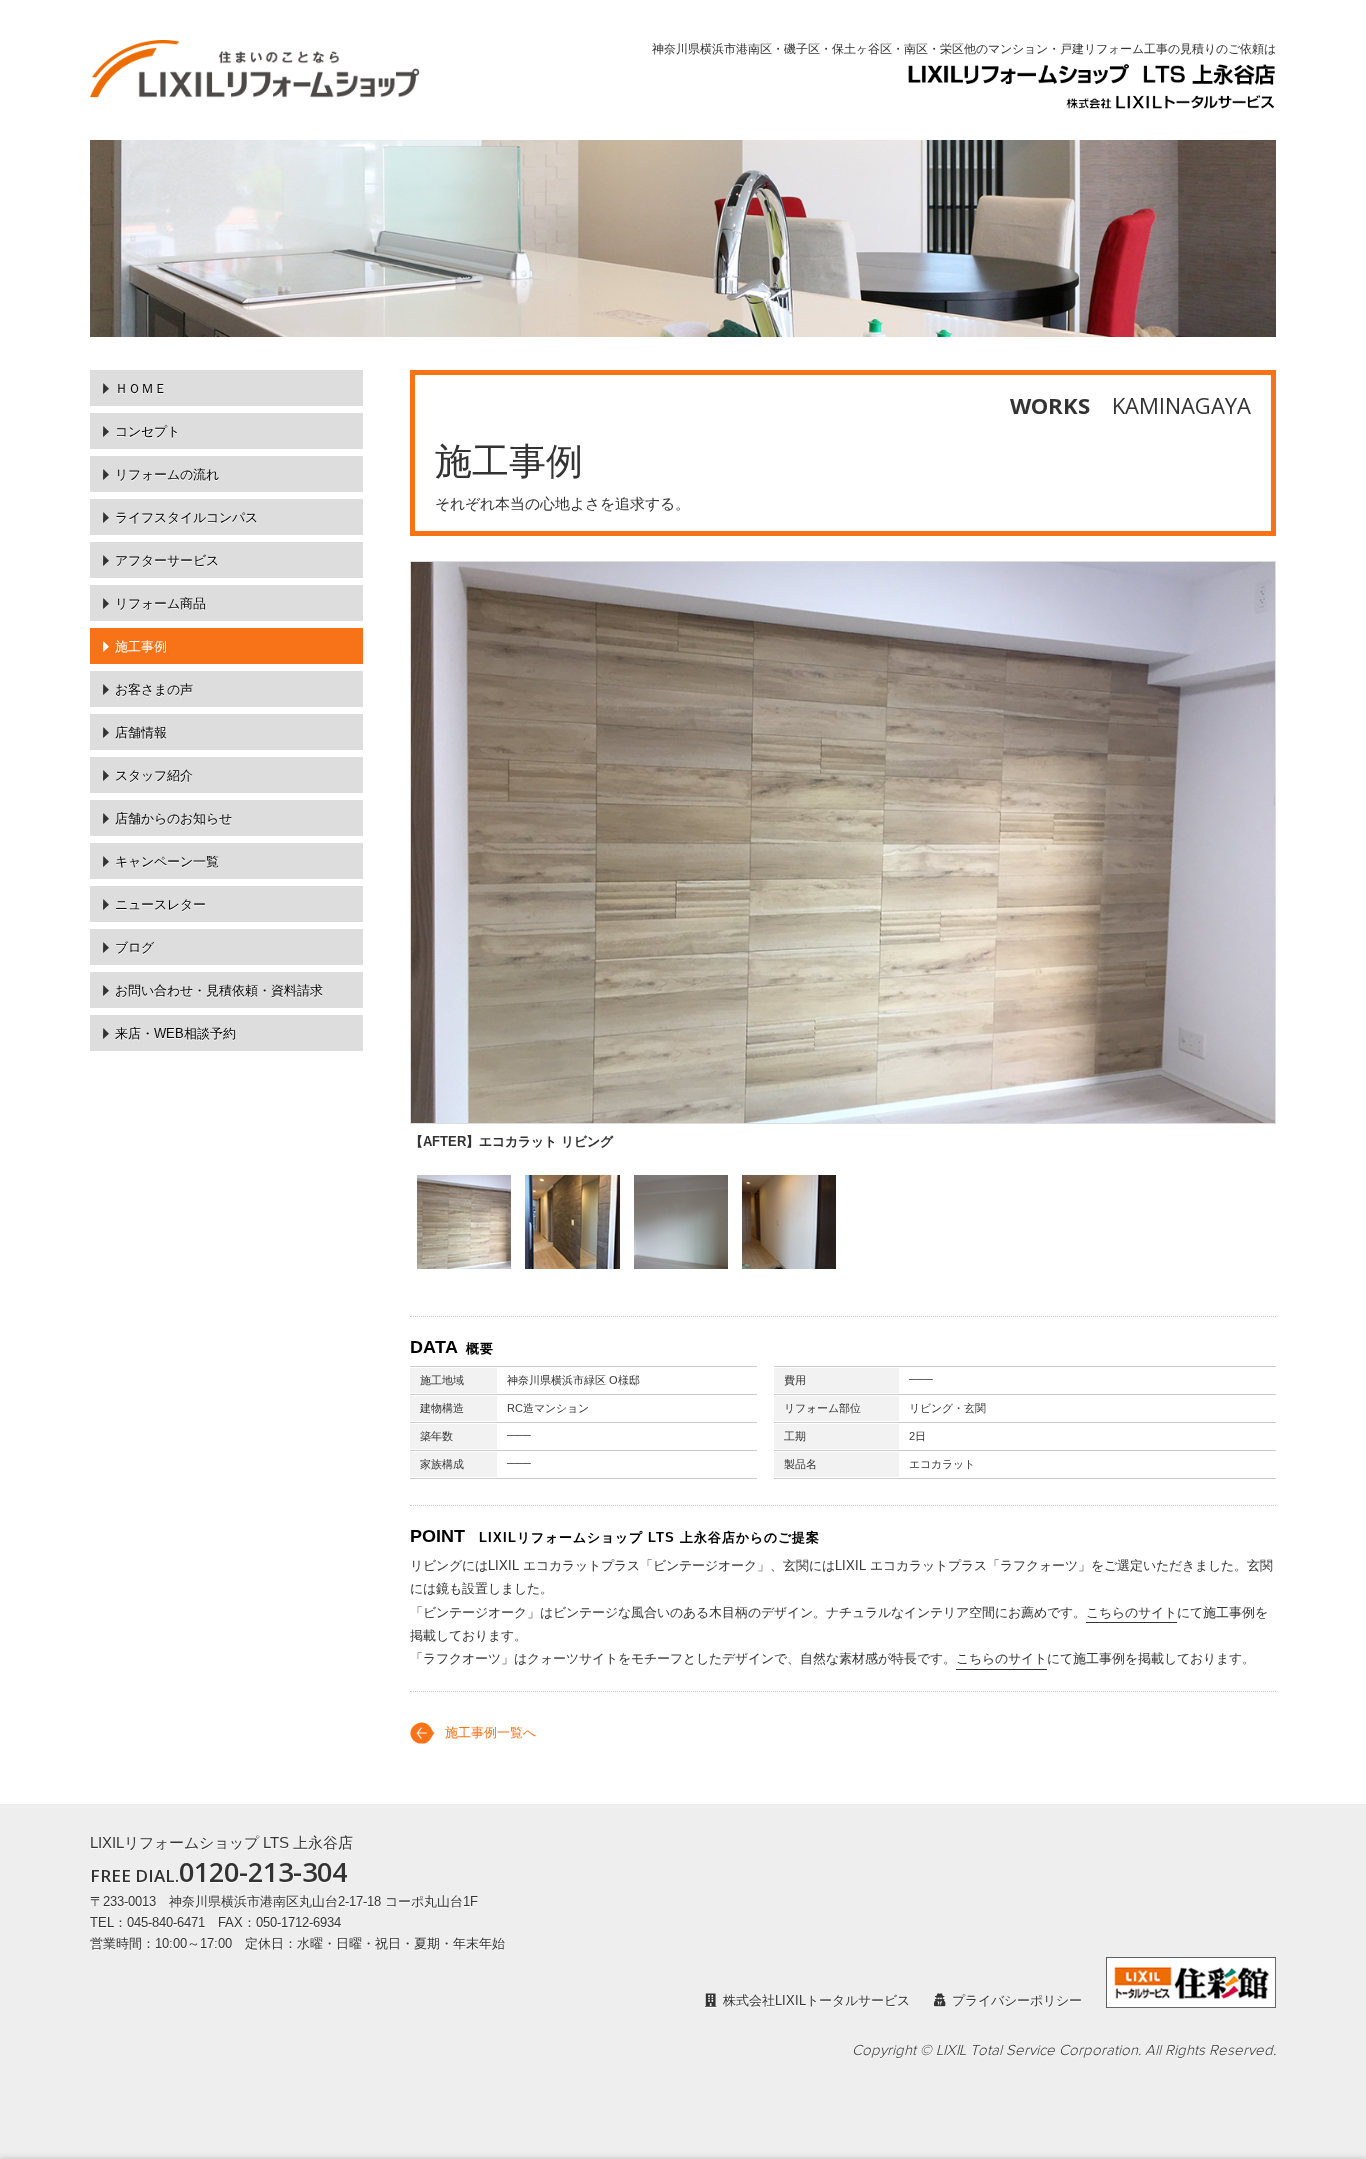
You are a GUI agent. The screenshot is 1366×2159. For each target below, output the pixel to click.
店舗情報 (141, 732)
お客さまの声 (154, 689)
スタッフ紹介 (154, 775)
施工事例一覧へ (490, 1732)
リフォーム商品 (160, 603)
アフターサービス (167, 560)
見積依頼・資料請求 (219, 990)
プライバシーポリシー (1017, 2000)
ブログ (134, 947)
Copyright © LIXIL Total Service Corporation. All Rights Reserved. (1064, 2050)
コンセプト (147, 431)
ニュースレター (160, 904)
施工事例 (141, 646)
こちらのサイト (1131, 1612)
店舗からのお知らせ (173, 818)
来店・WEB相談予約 (175, 1033)
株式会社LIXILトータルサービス (816, 2000)
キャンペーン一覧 (167, 861)
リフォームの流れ (167, 474)
